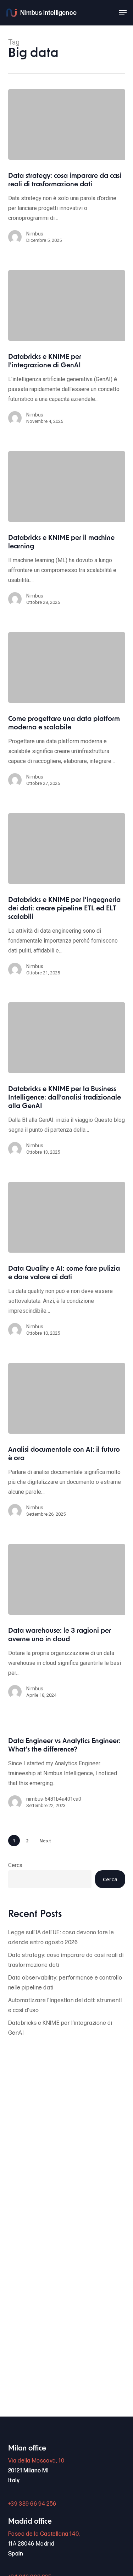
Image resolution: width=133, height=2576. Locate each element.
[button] (123, 13)
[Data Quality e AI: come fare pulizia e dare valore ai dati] (67, 1217)
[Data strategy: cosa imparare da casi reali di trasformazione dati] (67, 124)
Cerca (15, 1865)
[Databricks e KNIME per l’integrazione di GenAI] (67, 305)
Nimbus (35, 234)
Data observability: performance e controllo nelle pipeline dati (65, 1983)
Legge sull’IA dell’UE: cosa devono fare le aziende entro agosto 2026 (61, 1938)
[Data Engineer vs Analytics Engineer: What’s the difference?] (67, 1777)
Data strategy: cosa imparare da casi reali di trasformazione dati (66, 1960)
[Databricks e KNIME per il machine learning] (67, 486)
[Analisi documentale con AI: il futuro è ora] (67, 1398)
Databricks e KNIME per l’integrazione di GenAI (60, 2028)
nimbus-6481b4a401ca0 (54, 1799)
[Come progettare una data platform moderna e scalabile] (67, 668)
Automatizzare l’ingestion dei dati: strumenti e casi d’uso (65, 2006)
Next (45, 1841)
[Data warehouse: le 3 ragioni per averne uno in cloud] (67, 1579)
